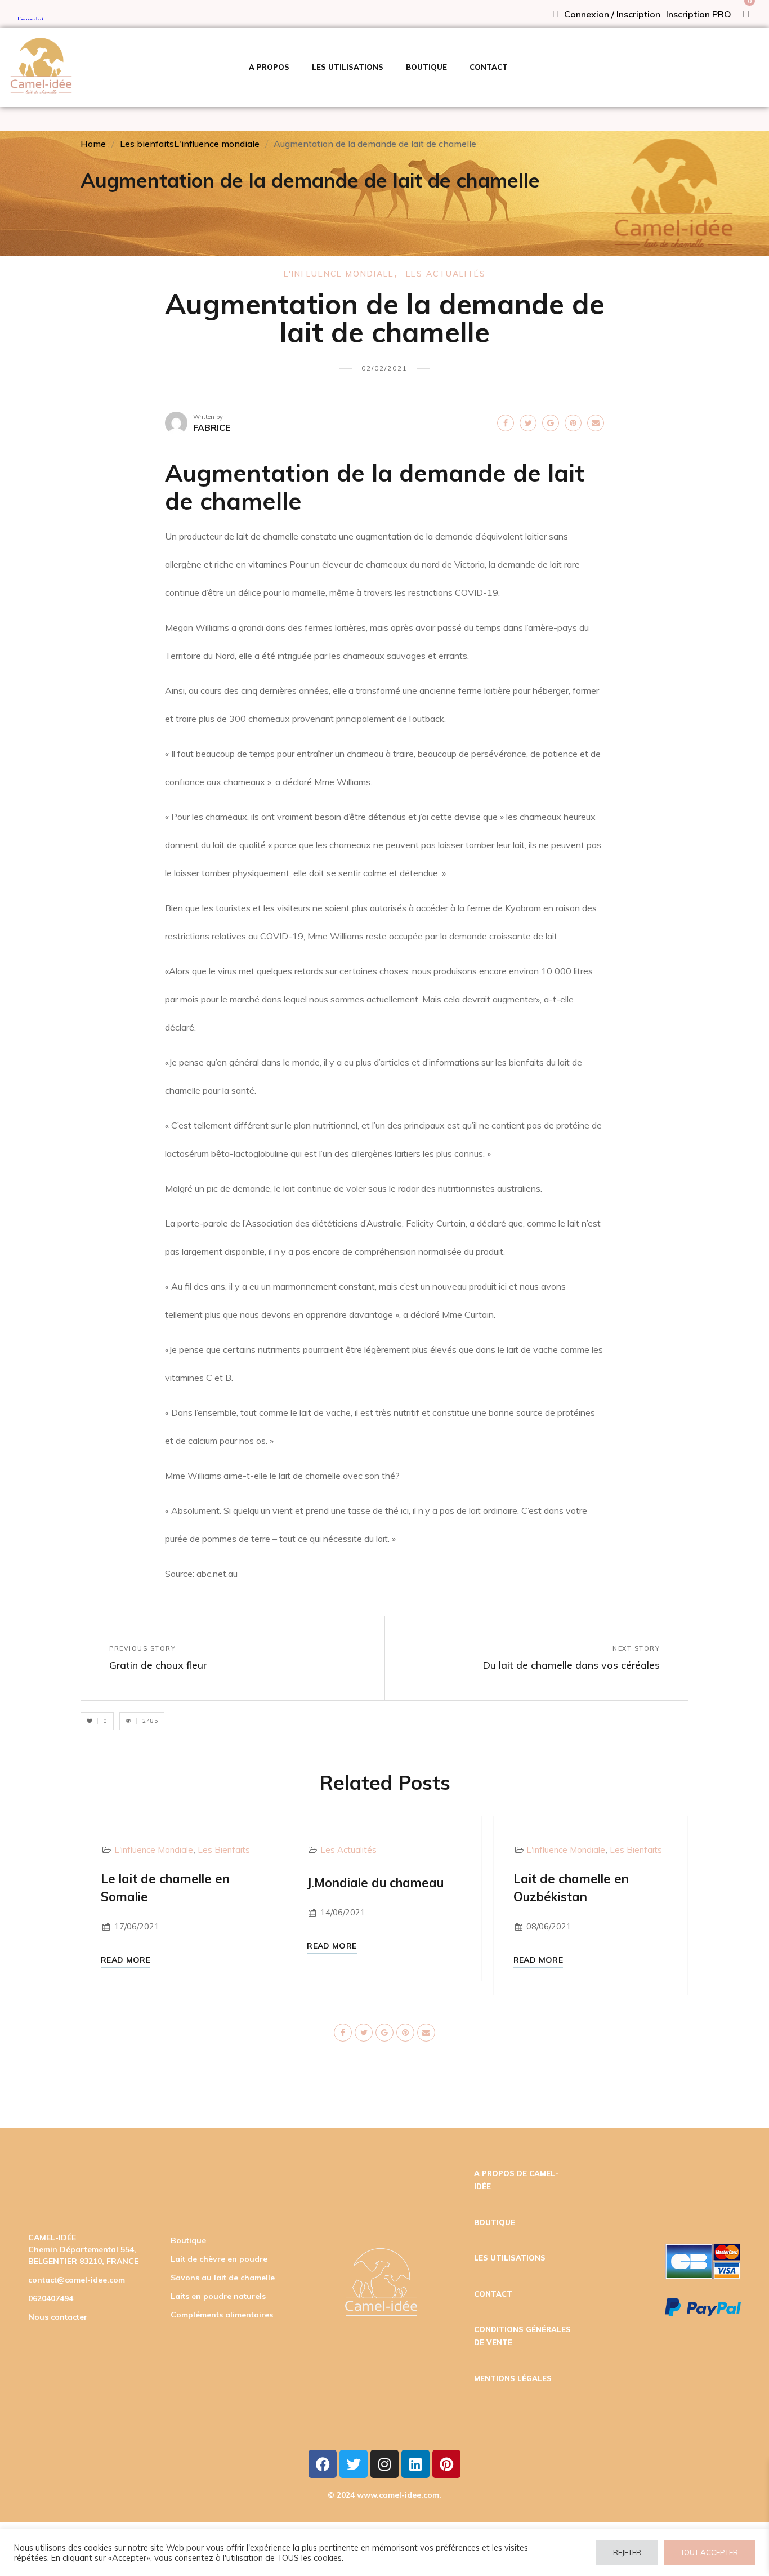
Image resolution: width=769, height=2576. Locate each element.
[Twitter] (354, 2464)
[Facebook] (323, 2464)
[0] (746, 14)
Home (93, 144)
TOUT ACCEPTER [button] (709, 2552)
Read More (126, 1960)
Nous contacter (58, 2317)
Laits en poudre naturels (218, 2296)
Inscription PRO (699, 14)
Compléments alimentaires (222, 2315)
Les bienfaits (147, 144)
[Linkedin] (415, 2464)
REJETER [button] (627, 2552)
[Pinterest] (446, 2464)
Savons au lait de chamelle (223, 2278)
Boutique (188, 2240)
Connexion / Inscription (611, 14)
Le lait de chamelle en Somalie (165, 1888)
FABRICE (212, 427)
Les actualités (446, 274)
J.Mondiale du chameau (375, 1883)
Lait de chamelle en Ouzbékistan (571, 1888)
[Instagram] (384, 2464)
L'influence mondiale (217, 144)
